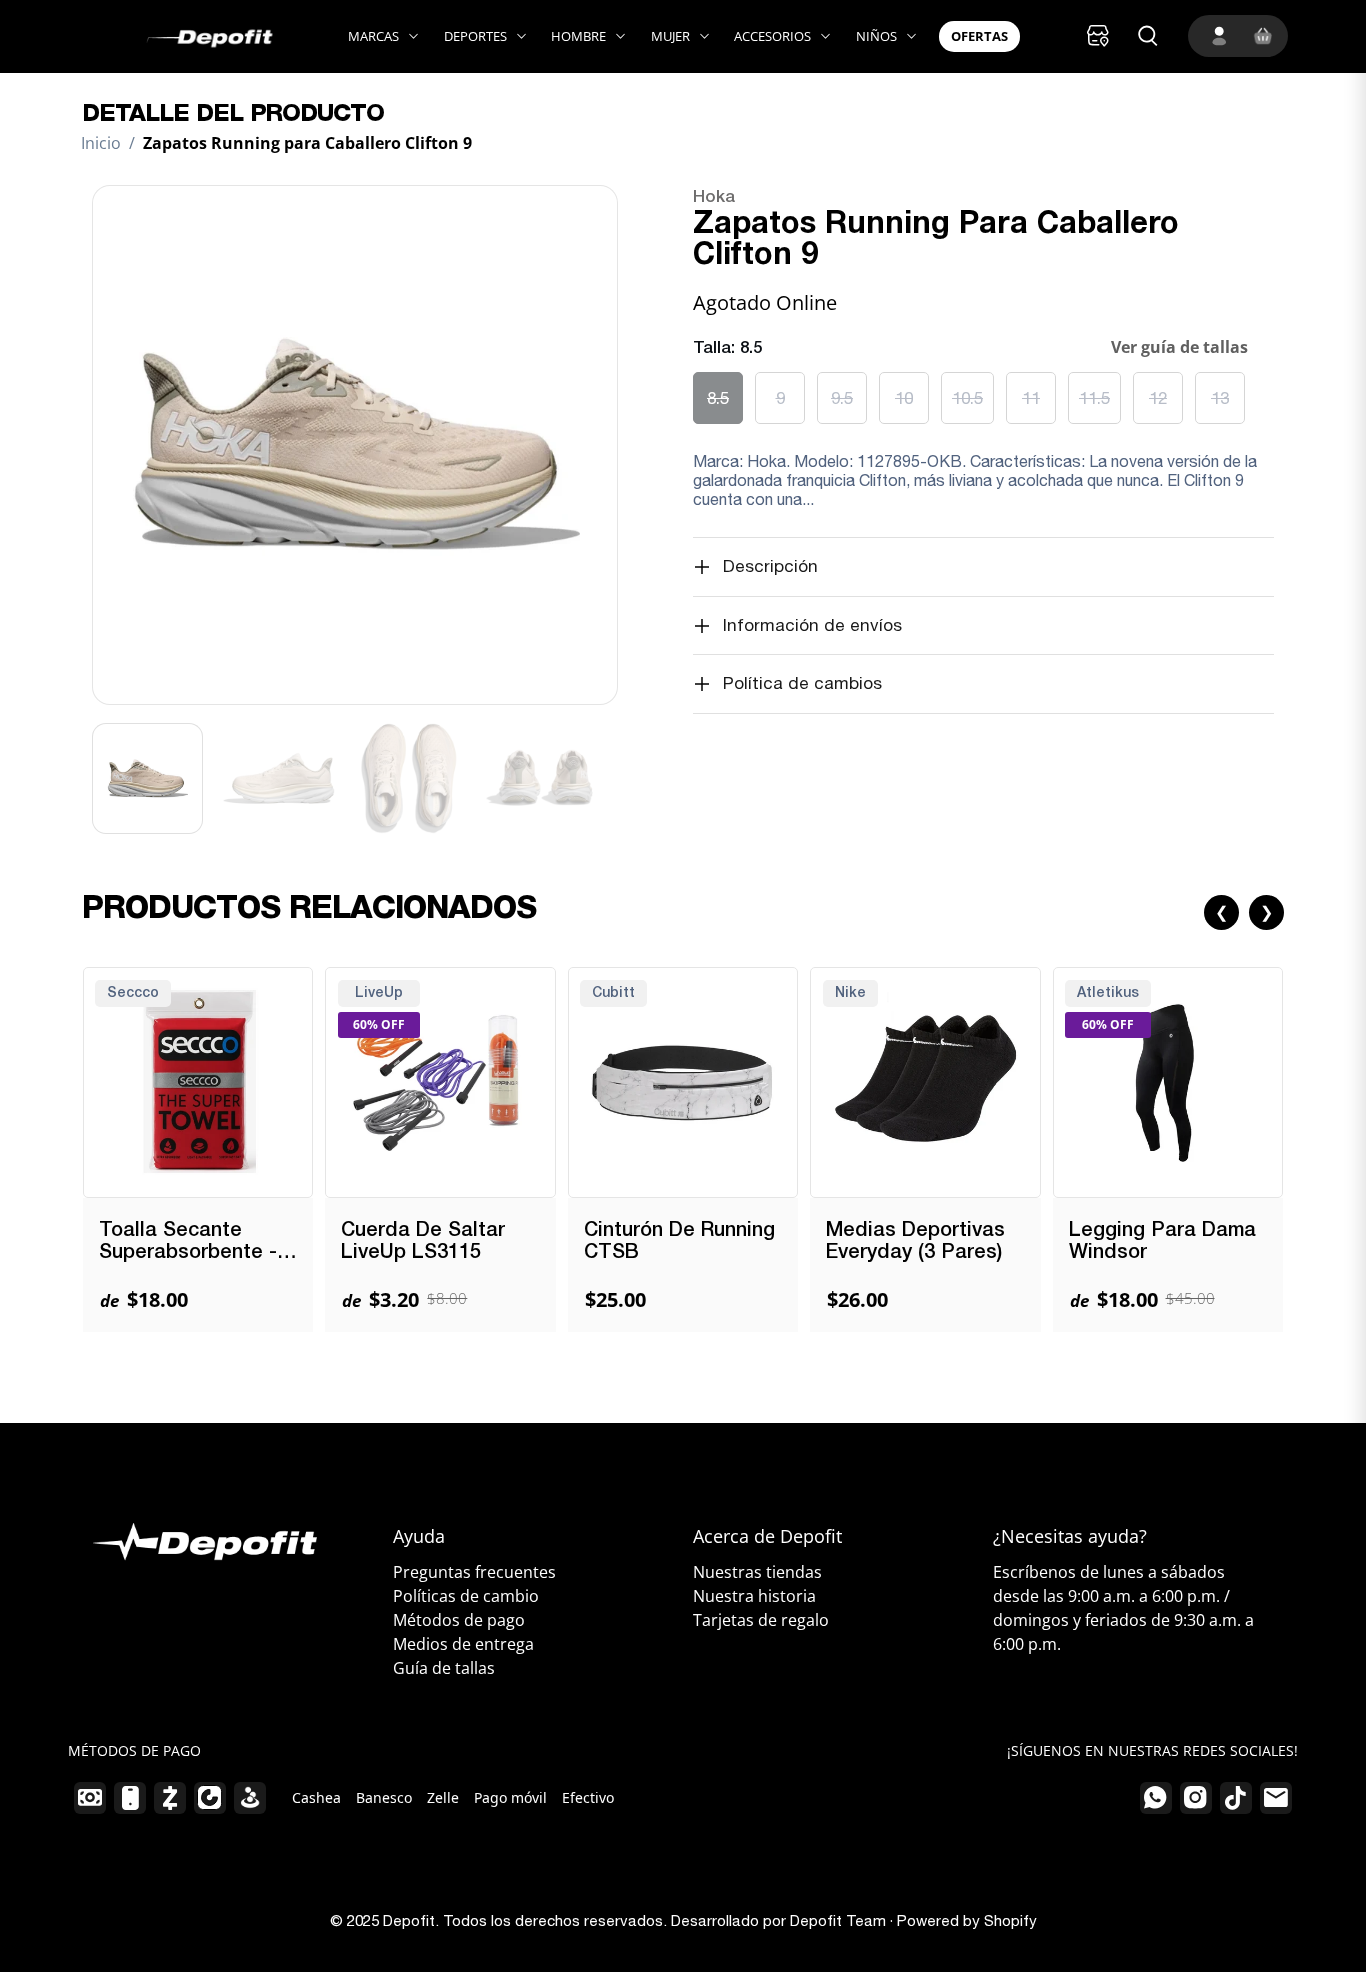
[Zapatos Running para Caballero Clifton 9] (355, 445)
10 (904, 398)
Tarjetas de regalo (761, 1620)
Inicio (101, 143)
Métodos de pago (459, 1620)
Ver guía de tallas (1179, 347)
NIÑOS (876, 36)
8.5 (718, 398)
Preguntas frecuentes (474, 1572)
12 (1158, 398)
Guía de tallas (444, 1668)
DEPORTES (475, 36)
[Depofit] (185, 36)
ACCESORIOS (772, 36)
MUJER (670, 36)
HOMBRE (578, 36)
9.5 (842, 398)
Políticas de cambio (466, 1596)
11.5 (1094, 398)
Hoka (714, 197)
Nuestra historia (754, 1596)
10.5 (967, 398)
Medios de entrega (463, 1644)
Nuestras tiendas (757, 1572)
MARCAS (373, 36)
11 (1031, 398)
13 (1220, 398)
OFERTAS (979, 36)
